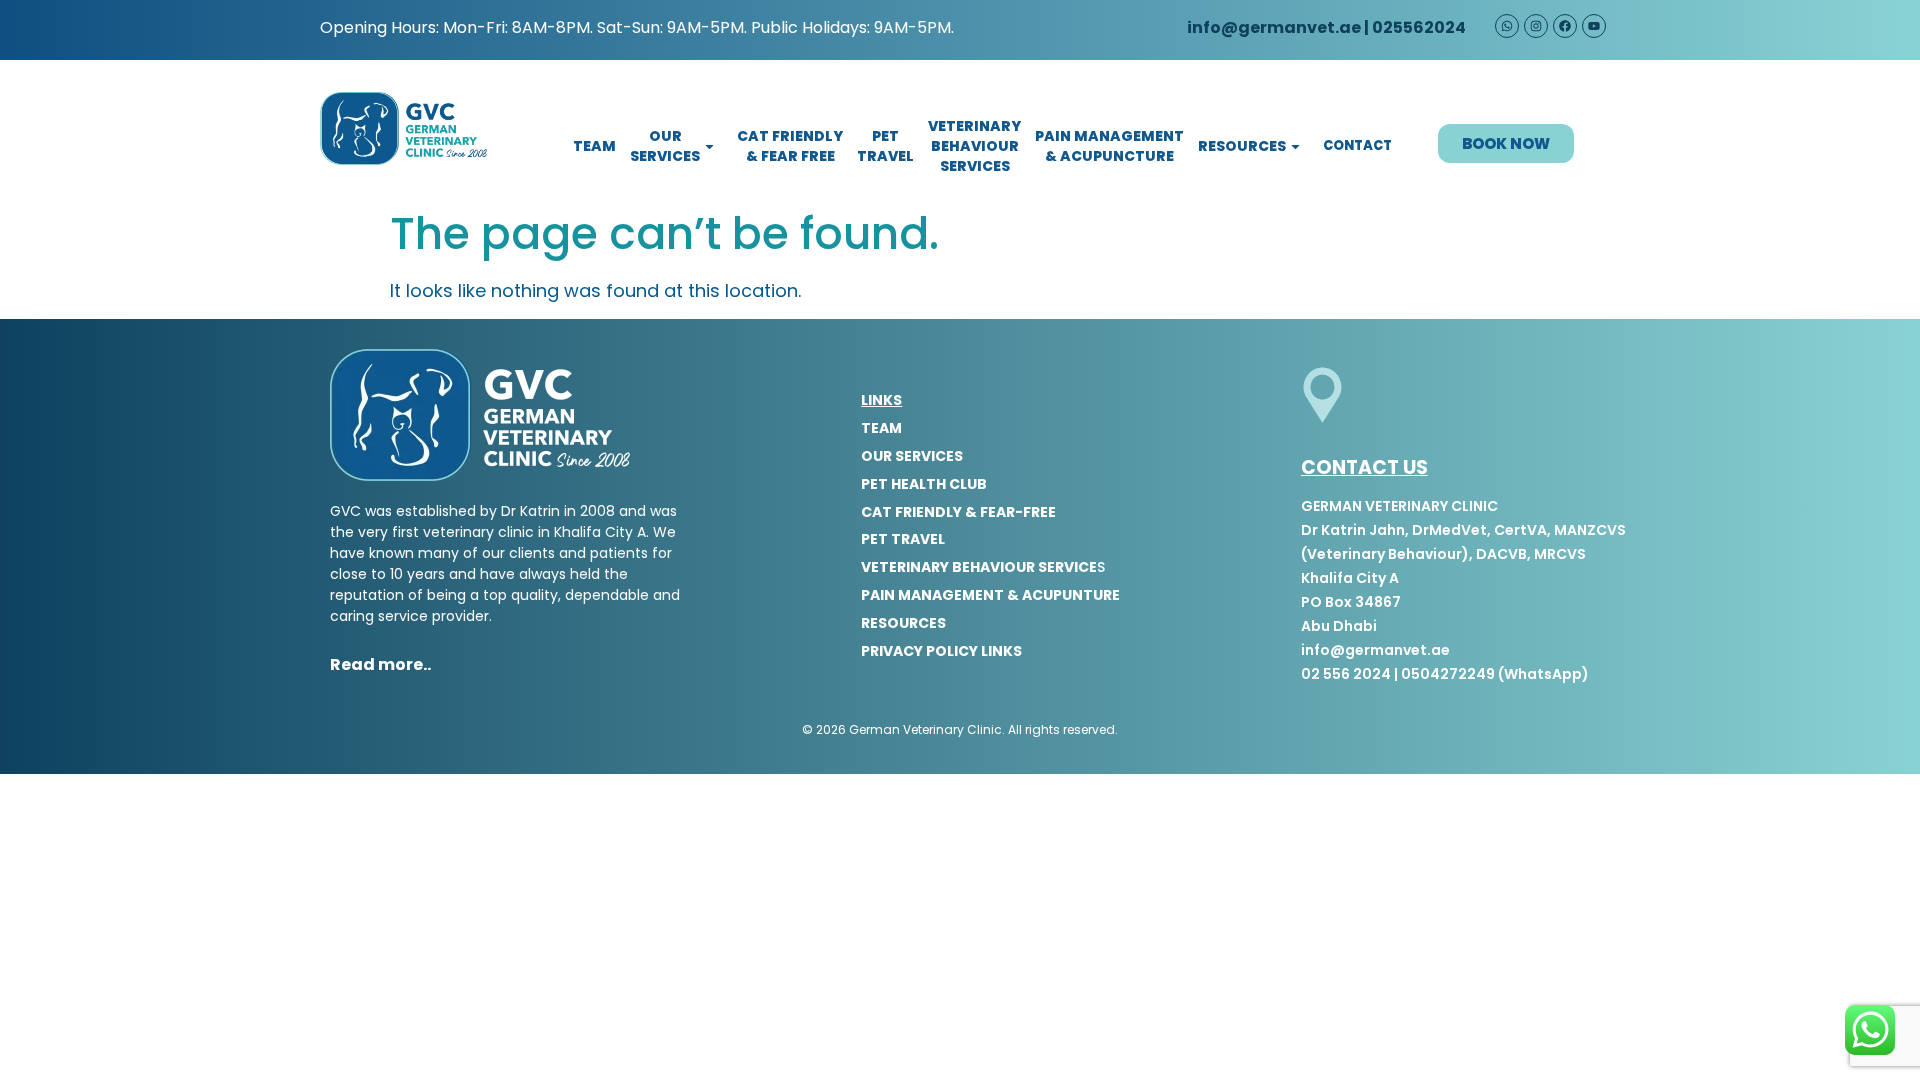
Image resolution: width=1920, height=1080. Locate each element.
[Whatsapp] (1507, 26)
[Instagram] (1536, 26)
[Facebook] (1565, 26)
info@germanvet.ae (1272, 27)
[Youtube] (1594, 26)
